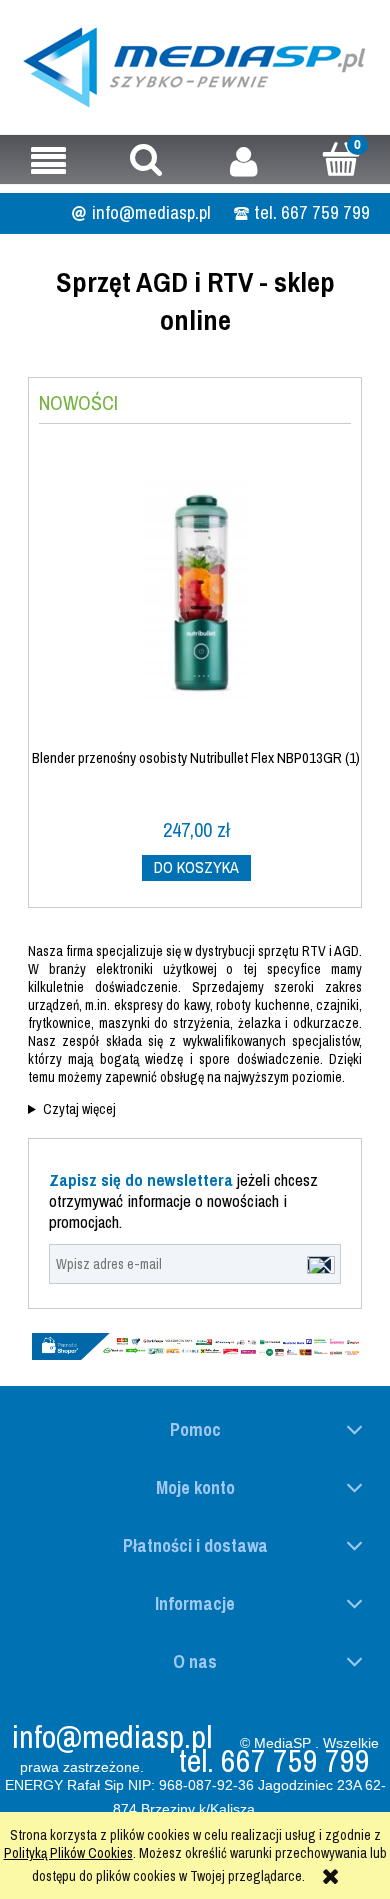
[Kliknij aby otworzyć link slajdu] (195, 1347)
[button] (49, 160)
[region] (195, 1347)
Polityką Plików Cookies (68, 1853)
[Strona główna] (195, 64)
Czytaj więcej (79, 1109)
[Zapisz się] (321, 1264)
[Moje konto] (244, 160)
